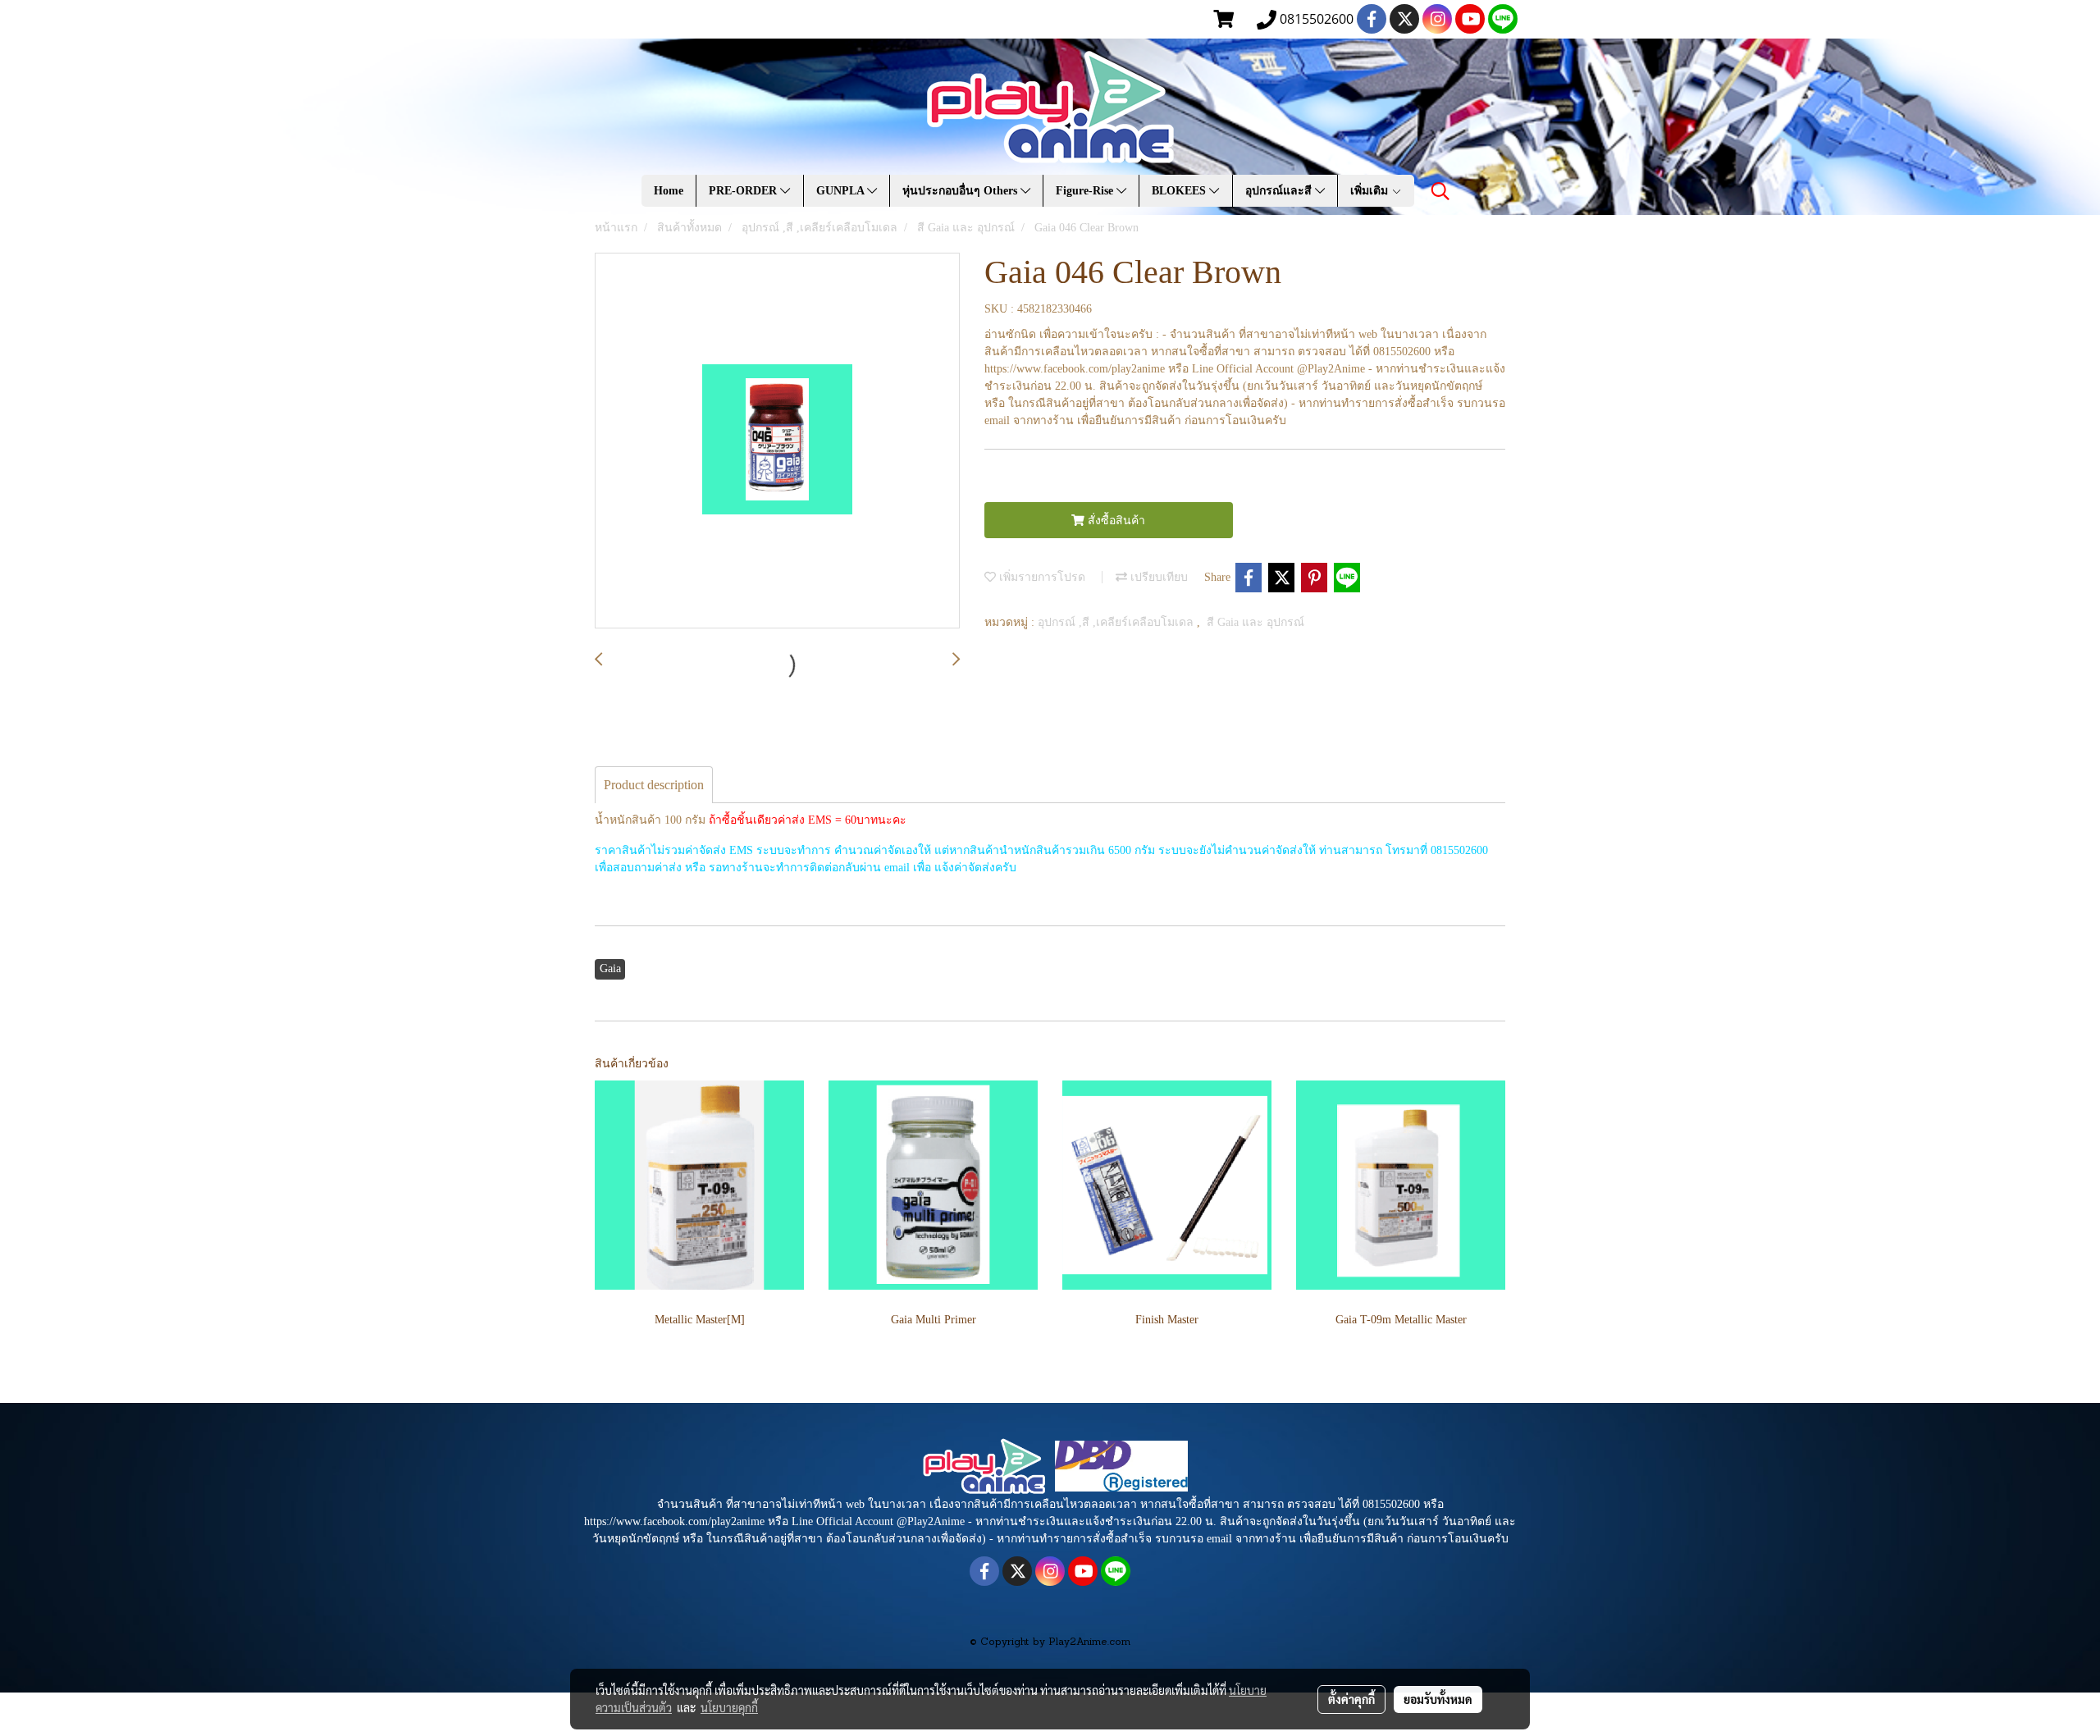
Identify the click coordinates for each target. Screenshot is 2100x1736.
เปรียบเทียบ (1157, 577)
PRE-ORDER (744, 191)
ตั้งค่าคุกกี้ (1351, 1699)
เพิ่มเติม (1371, 191)
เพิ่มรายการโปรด (1041, 577)
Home (669, 191)
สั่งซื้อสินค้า (1115, 521)
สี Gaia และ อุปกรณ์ (1255, 622)
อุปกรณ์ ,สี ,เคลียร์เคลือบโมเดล (1117, 622)
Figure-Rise (1086, 191)
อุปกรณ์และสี (1280, 191)
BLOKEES (1180, 191)
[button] (1440, 191)
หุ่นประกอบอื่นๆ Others (961, 191)
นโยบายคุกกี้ (729, 1707)
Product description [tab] (654, 785)
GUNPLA (842, 191)
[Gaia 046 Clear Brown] (777, 441)
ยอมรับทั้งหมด (1438, 1699)
